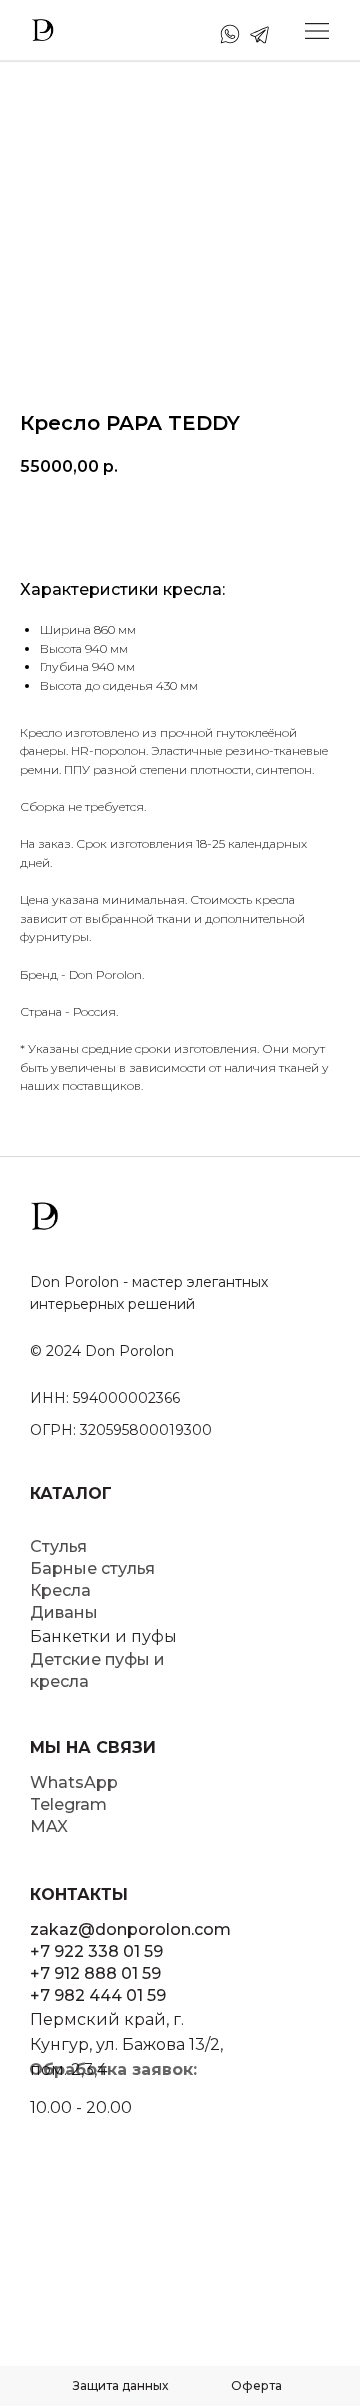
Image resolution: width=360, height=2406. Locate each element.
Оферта (256, 2385)
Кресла (60, 1590)
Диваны (64, 1612)
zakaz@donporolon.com (130, 1929)
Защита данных (120, 2385)
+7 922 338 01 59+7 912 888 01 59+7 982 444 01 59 (98, 1973)
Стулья (58, 1546)
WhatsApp (74, 1782)
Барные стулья (92, 1568)
